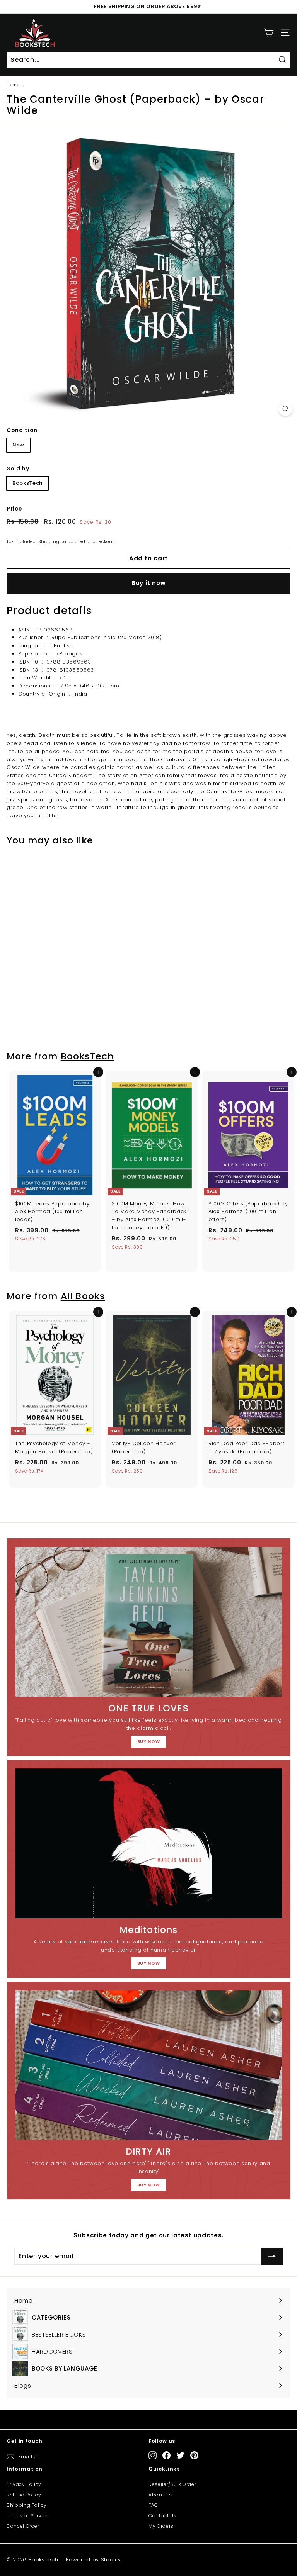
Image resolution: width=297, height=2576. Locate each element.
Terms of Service (28, 2516)
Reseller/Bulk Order (172, 2484)
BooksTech (27, 483)
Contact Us (163, 2516)
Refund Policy (24, 2495)
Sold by (18, 468)
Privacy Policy (24, 2484)
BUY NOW (149, 1741)
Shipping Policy (27, 2505)
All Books (83, 1296)
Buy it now (149, 583)
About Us (160, 2495)
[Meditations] (148, 1843)
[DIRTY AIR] (148, 2065)
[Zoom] (286, 409)
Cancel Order (23, 2526)
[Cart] (269, 33)
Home (13, 85)
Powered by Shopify (93, 2560)
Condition (22, 430)
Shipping (49, 541)
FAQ (153, 2505)
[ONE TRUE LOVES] (148, 1622)
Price (14, 509)
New (18, 445)
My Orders (161, 2526)
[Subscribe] (272, 2256)
